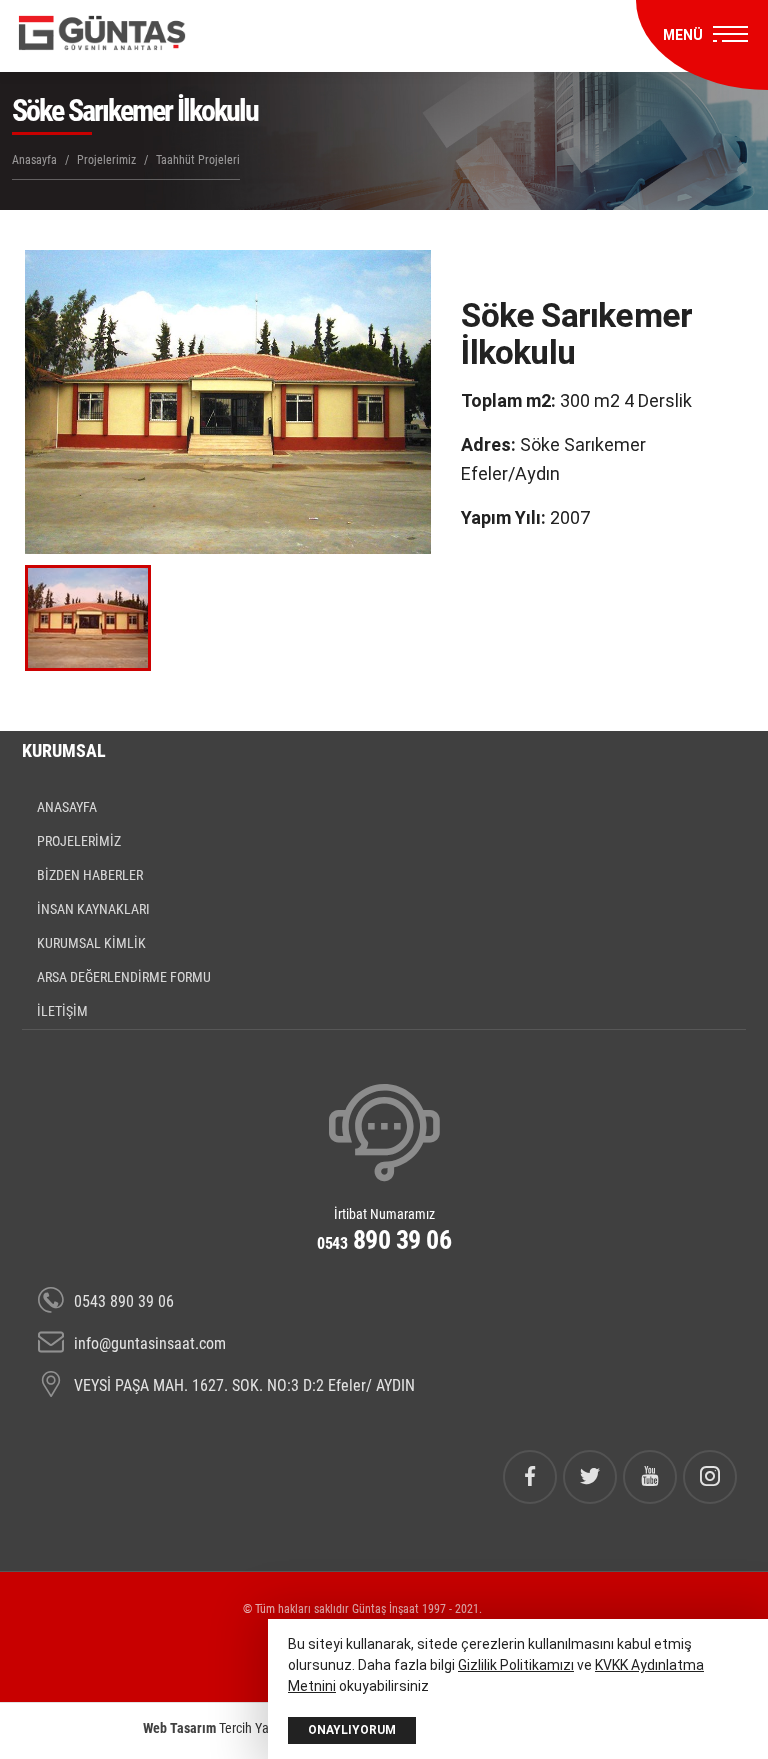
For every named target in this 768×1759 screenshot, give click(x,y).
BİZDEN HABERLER (90, 875)
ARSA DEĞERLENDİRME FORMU (124, 977)
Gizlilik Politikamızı (516, 1665)
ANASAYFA (67, 807)
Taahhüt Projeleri (198, 160)
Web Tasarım (179, 1728)
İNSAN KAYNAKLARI (93, 909)
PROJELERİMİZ (79, 841)
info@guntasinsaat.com (150, 1343)
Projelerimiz (106, 160)
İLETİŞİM (62, 1011)
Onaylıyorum (352, 1730)
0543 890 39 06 (124, 1301)
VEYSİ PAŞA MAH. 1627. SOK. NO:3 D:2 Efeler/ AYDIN (244, 1385)
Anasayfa (34, 160)
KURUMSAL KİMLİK (91, 943)
